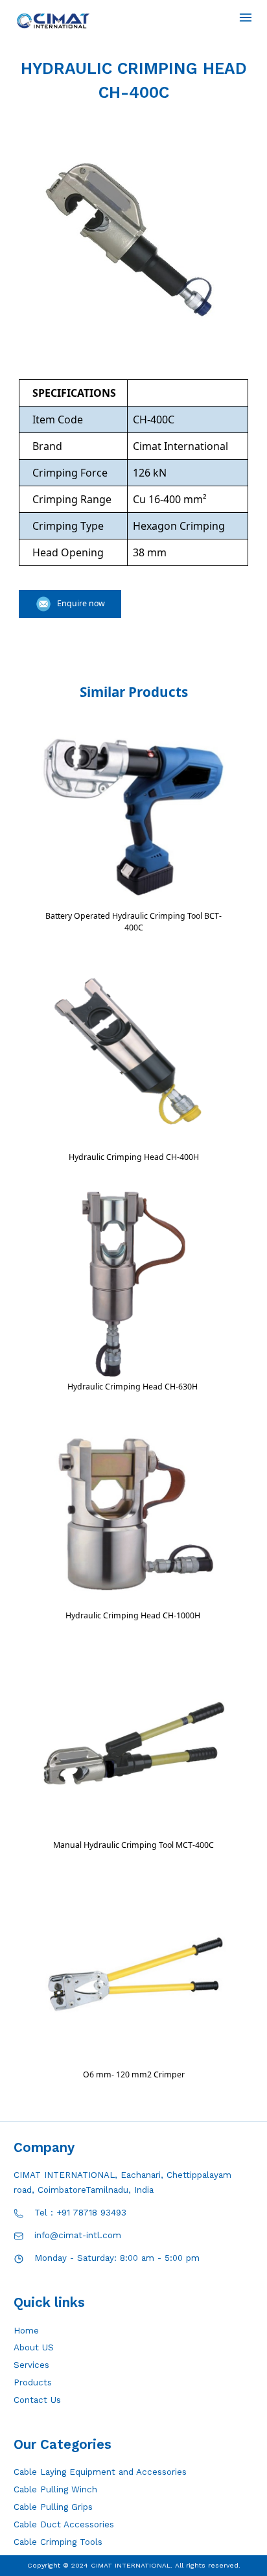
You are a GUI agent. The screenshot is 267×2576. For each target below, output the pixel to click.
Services (31, 2365)
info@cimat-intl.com (78, 2235)
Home (26, 2331)
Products (33, 2382)
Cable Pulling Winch (55, 2489)
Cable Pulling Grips (53, 2507)
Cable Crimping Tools (58, 2542)
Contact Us (37, 2400)
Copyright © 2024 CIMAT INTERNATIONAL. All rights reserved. (134, 2565)
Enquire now (81, 603)
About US (34, 2347)
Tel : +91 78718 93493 (80, 2213)
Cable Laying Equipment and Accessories (100, 2472)
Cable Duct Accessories (64, 2524)
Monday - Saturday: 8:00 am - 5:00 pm (117, 2258)
